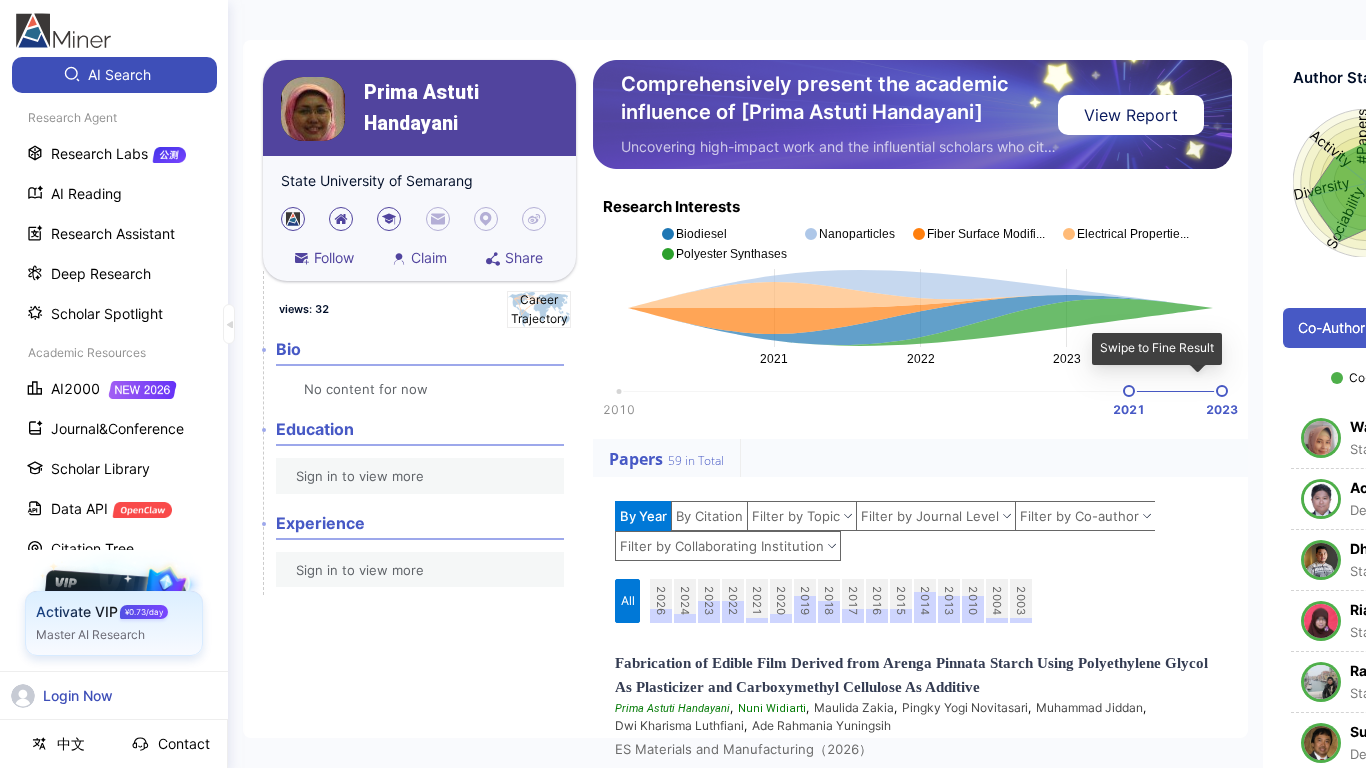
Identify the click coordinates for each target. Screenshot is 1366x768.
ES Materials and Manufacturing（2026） (743, 749)
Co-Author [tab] (1331, 327)
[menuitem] (114, 75)
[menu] (114, 371)
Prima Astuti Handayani (421, 108)
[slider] (1129, 391)
